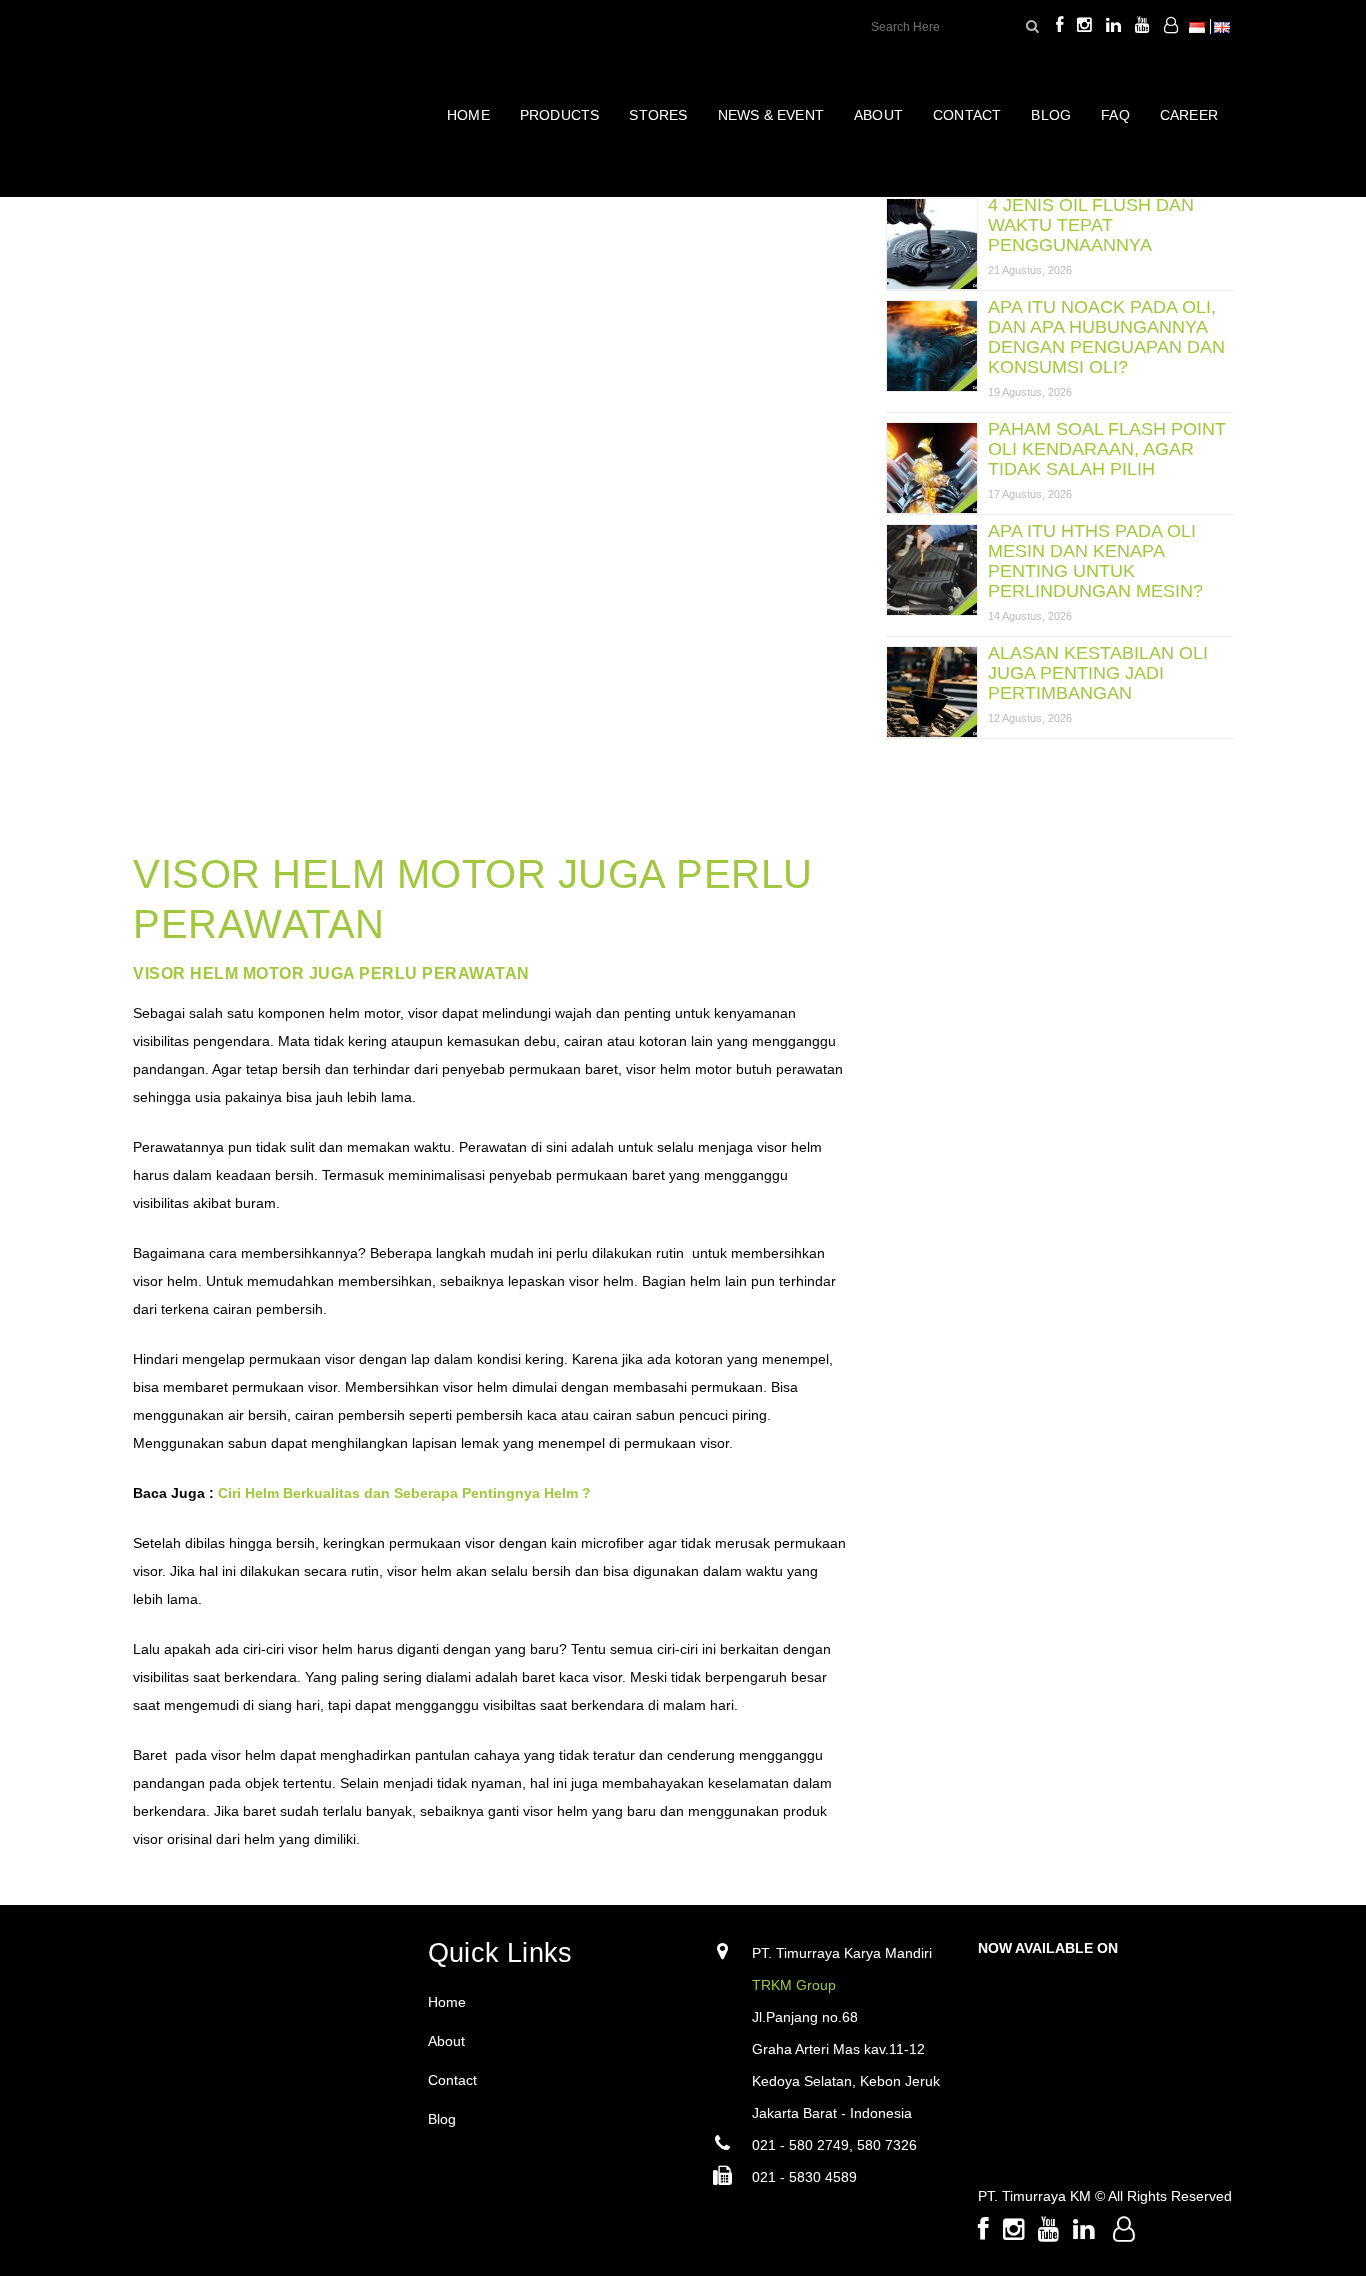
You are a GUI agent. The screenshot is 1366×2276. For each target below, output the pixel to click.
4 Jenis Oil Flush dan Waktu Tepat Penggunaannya (1091, 225)
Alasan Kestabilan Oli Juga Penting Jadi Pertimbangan (1098, 673)
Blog (442, 2119)
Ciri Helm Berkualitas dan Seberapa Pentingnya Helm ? (404, 1493)
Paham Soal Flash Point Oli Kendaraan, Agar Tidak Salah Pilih (1107, 449)
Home (447, 2002)
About (446, 2041)
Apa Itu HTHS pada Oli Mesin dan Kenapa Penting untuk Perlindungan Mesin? (1095, 561)
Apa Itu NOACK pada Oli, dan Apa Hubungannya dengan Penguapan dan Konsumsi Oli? (1106, 337)
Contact (452, 2080)
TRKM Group (794, 1985)
